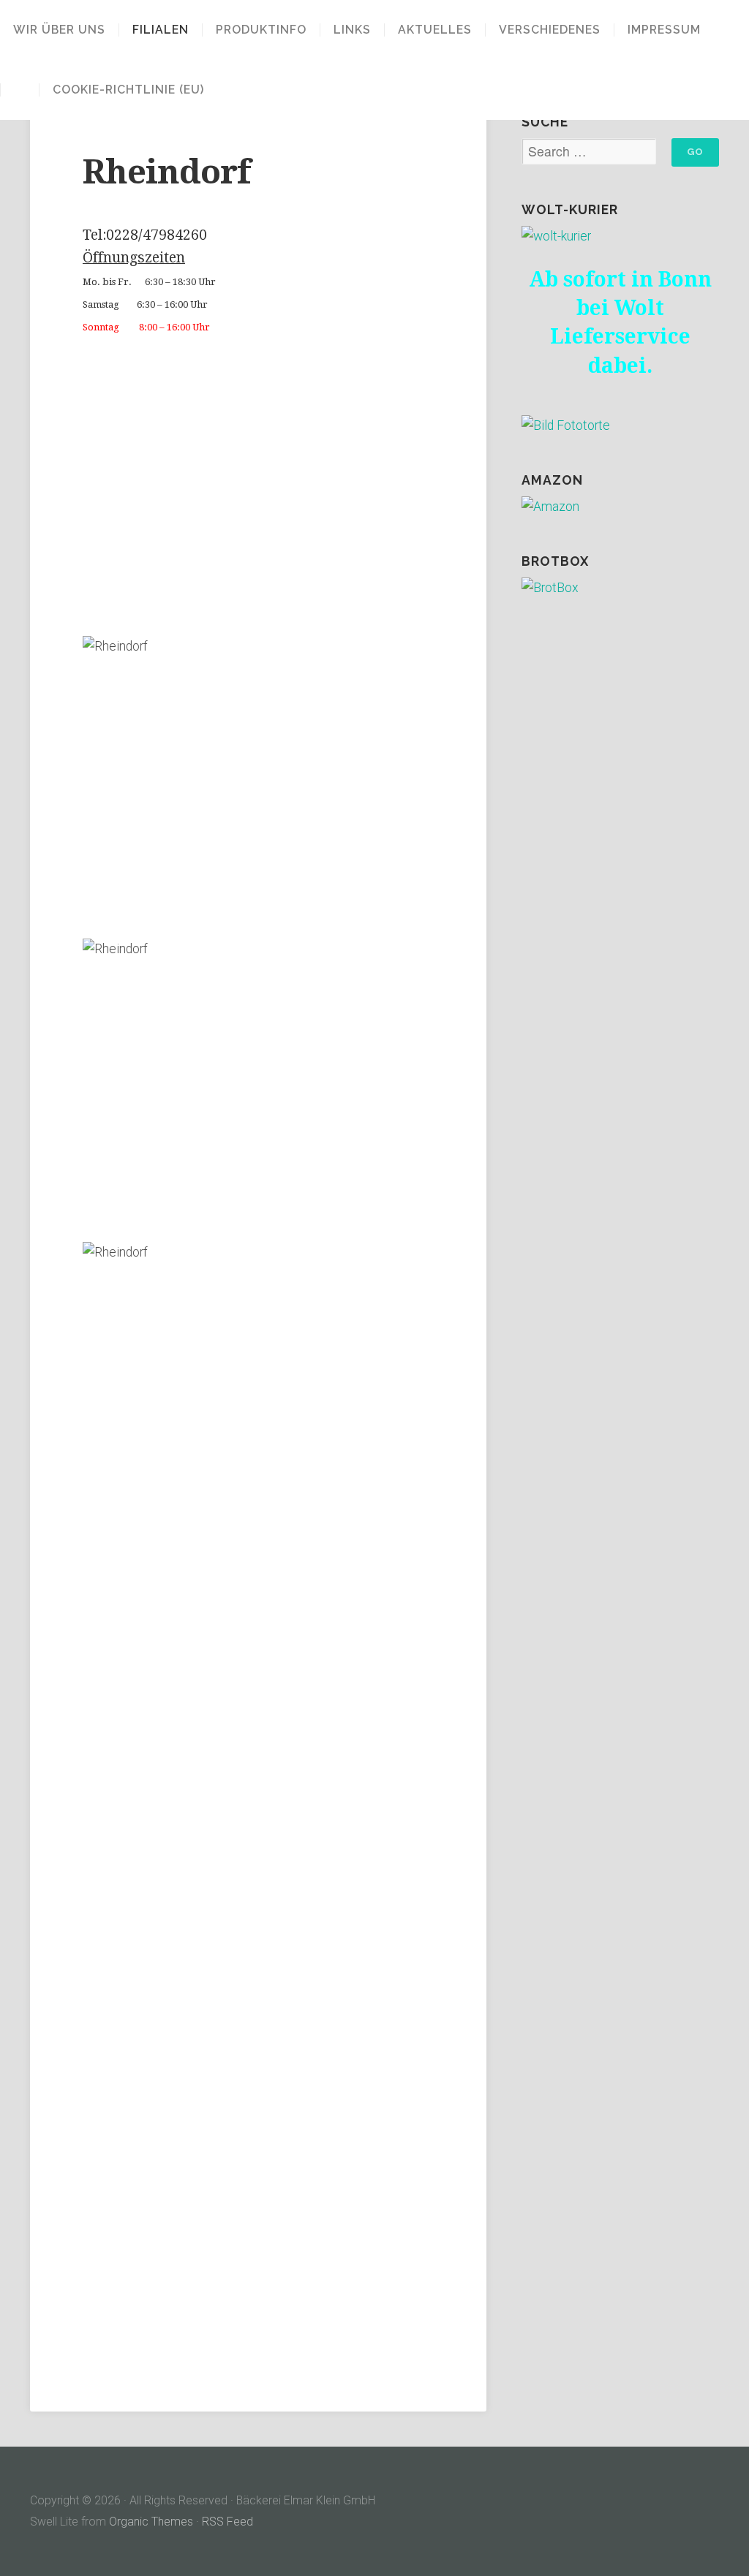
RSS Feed (227, 2522)
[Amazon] (550, 507)
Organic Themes (151, 2522)
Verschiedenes (550, 30)
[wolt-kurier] (556, 236)
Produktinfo (261, 30)
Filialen (161, 30)
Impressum (664, 30)
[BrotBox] (550, 588)
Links (352, 30)
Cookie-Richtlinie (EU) (128, 90)
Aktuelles (435, 30)
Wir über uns (59, 30)
